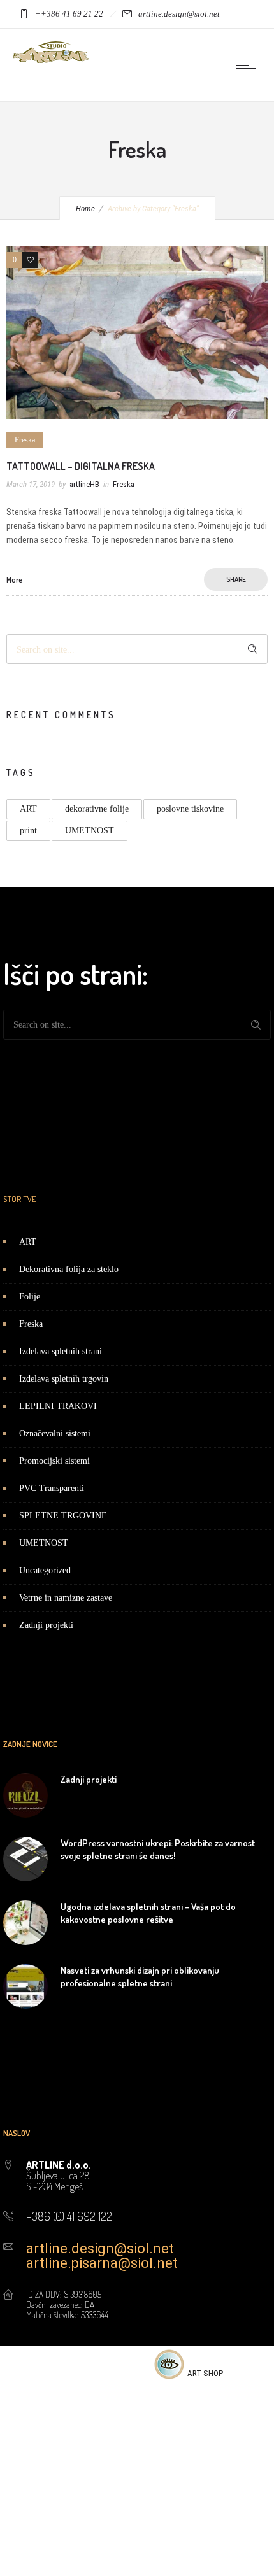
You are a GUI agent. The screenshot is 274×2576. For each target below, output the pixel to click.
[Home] (51, 60)
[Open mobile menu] (249, 65)
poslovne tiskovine (190, 809)
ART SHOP (205, 2373)
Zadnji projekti (46, 1625)
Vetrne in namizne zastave (66, 1598)
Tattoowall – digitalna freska (81, 466)
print (28, 831)
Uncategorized (45, 1570)
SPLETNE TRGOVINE (63, 1516)
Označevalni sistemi (55, 1433)
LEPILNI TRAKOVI (58, 1406)
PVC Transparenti (52, 1488)
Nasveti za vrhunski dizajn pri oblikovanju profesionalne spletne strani (140, 1976)
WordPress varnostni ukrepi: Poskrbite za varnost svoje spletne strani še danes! (158, 1849)
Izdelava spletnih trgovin (64, 1379)
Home (85, 209)
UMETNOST (90, 831)
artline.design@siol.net (100, 2248)
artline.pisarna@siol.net (102, 2263)
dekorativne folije (97, 809)
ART (28, 809)
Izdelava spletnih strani (61, 1351)
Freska (31, 1324)
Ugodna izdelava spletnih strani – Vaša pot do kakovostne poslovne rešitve (148, 1913)
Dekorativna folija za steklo (69, 1269)
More (14, 580)
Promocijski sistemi (54, 1461)
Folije (30, 1297)
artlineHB (84, 484)
